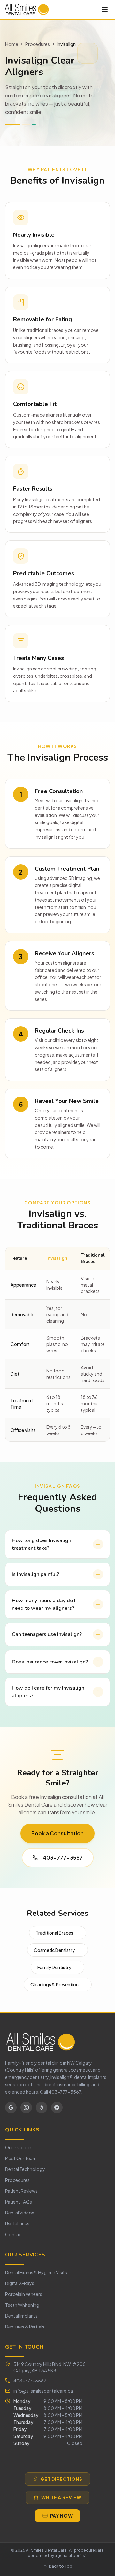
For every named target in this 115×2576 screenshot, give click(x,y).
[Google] (11, 2107)
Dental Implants (21, 2316)
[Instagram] (26, 2107)
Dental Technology (25, 2169)
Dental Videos (20, 2213)
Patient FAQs (19, 2202)
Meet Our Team (21, 2158)
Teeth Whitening (22, 2305)
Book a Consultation (57, 1833)
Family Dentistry (54, 1967)
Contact (14, 2234)
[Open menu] (105, 10)
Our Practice (18, 2147)
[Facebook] (57, 2107)
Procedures (38, 44)
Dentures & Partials (25, 2327)
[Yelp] (42, 2107)
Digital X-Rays (20, 2283)
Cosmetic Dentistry (54, 1950)
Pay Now (61, 2516)
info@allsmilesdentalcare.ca (43, 2391)
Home (12, 44)
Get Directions (61, 2479)
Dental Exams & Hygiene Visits (36, 2272)
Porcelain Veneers (24, 2294)
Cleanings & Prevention (54, 1984)
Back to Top (61, 2566)
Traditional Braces (54, 1933)
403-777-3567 (63, 1857)
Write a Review (61, 2497)
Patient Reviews (21, 2191)
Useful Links (17, 2223)
